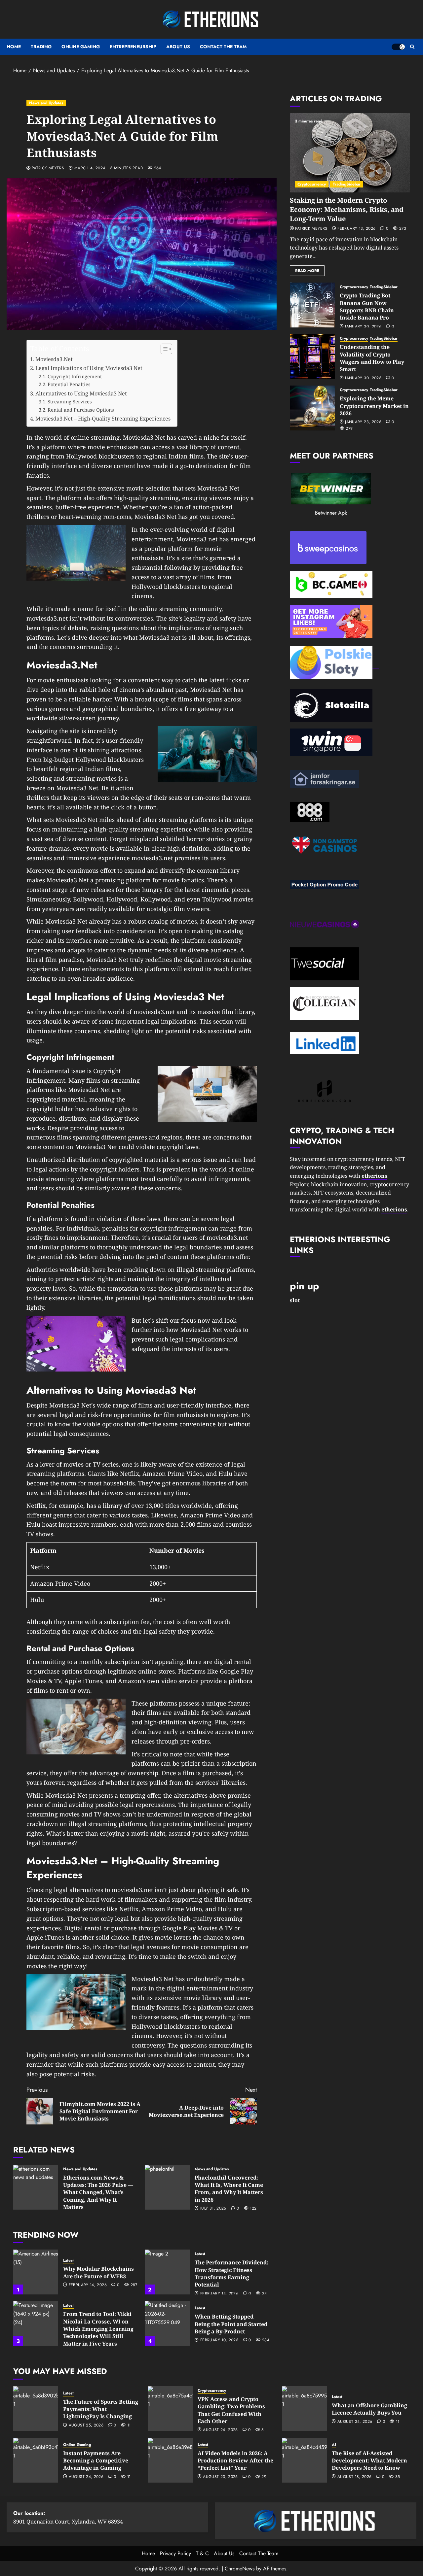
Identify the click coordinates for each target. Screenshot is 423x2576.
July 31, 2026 (213, 2209)
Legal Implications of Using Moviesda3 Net (89, 368)
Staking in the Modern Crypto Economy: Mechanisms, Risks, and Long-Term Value (347, 209)
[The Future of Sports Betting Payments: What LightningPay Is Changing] (36, 2409)
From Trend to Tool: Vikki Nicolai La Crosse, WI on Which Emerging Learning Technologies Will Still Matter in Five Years (98, 2329)
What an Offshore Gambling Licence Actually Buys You (369, 2409)
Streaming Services (70, 401)
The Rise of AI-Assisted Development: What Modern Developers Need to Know (369, 2461)
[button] (412, 47)
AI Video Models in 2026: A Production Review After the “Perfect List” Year (235, 2461)
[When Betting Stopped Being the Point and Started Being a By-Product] (167, 2323)
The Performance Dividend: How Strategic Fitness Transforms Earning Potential (231, 2273)
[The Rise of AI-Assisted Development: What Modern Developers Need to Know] (304, 2460)
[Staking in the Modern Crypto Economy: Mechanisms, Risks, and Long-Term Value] (350, 153)
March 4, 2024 (90, 168)
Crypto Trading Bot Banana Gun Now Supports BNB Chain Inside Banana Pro (367, 306)
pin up (305, 1286)
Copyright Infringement (75, 376)
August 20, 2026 (220, 2477)
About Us (178, 47)
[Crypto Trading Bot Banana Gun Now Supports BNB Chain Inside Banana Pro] (312, 305)
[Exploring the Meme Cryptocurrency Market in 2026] (312, 408)
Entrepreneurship (133, 47)
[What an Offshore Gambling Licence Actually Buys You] (304, 2409)
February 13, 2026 (356, 229)
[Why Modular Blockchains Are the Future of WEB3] (36, 2272)
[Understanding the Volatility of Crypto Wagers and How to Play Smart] (312, 356)
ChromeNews (240, 2569)
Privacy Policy (175, 2553)
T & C (202, 2553)
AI (334, 2445)
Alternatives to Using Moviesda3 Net (81, 393)
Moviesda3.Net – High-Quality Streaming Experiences (103, 419)
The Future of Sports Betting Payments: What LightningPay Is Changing (101, 2409)
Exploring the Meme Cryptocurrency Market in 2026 (374, 406)
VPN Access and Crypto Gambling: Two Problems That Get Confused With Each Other (231, 2410)
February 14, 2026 (88, 2285)
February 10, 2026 (219, 2340)
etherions (394, 1209)
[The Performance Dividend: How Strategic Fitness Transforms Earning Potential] (167, 2272)
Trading (41, 47)
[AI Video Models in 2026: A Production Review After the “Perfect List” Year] (170, 2460)
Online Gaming (81, 47)
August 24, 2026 (220, 2430)
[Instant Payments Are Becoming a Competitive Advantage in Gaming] (36, 2460)
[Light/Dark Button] (398, 47)
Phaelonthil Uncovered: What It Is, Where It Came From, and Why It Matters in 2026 (229, 2189)
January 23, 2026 (363, 422)
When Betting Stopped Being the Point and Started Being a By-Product (231, 2324)
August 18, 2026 (354, 2477)
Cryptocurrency (312, 184)
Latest (68, 2261)
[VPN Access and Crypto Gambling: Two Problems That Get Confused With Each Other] (170, 2409)
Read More (307, 271)
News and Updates (46, 103)
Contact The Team (223, 47)
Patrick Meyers (48, 168)
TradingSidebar (347, 184)
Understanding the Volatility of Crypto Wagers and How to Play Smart (372, 358)
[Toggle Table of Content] (163, 349)
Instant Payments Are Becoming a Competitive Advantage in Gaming (96, 2461)
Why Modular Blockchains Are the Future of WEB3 (98, 2272)
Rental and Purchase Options (81, 410)
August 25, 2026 (86, 2425)
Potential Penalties (69, 384)
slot (295, 1300)
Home (14, 47)
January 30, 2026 (363, 327)
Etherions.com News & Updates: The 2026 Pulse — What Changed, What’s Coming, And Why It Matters (98, 2192)
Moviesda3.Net (54, 359)
